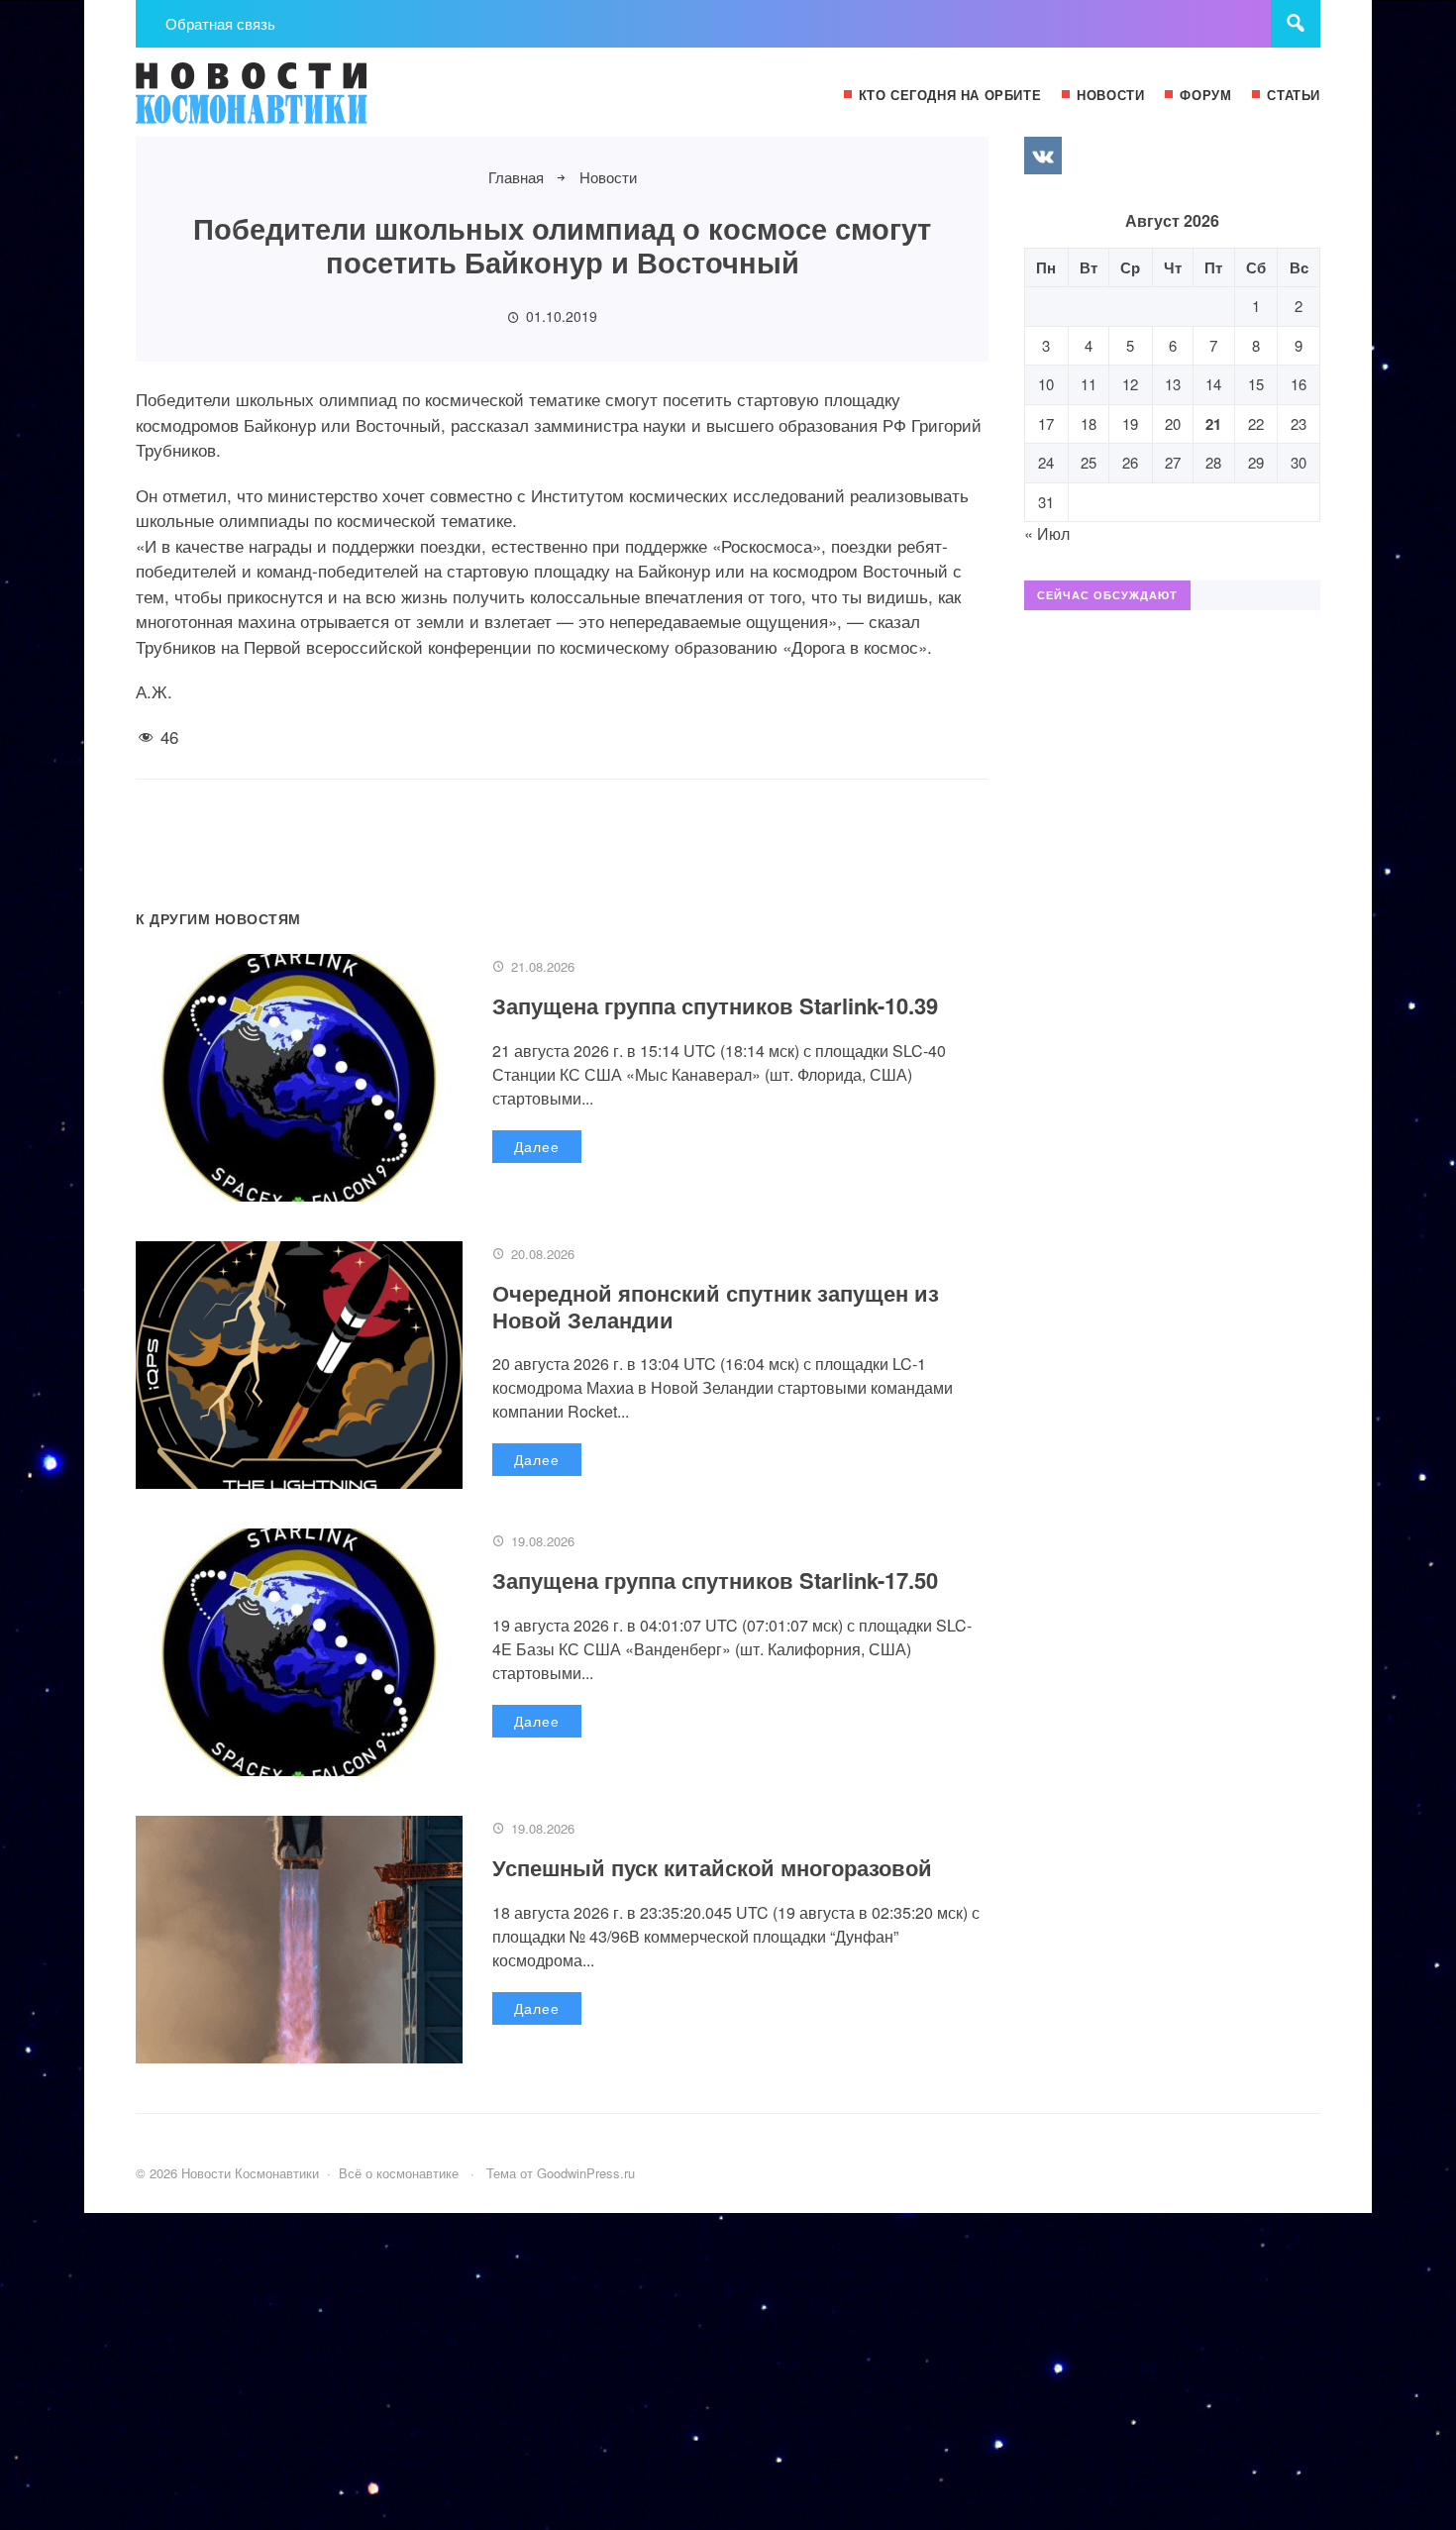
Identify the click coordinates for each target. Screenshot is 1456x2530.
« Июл (1047, 533)
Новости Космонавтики (284, 102)
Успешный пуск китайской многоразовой (712, 1867)
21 (1213, 424)
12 (1130, 384)
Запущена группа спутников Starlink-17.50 (715, 1580)
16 (1299, 384)
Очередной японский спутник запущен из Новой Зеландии (716, 1306)
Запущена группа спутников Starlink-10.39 (715, 1005)
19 (1130, 423)
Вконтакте (1043, 156)
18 (1089, 423)
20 (1173, 423)
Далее (537, 1146)
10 (1046, 384)
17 (1046, 423)
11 (1089, 384)
